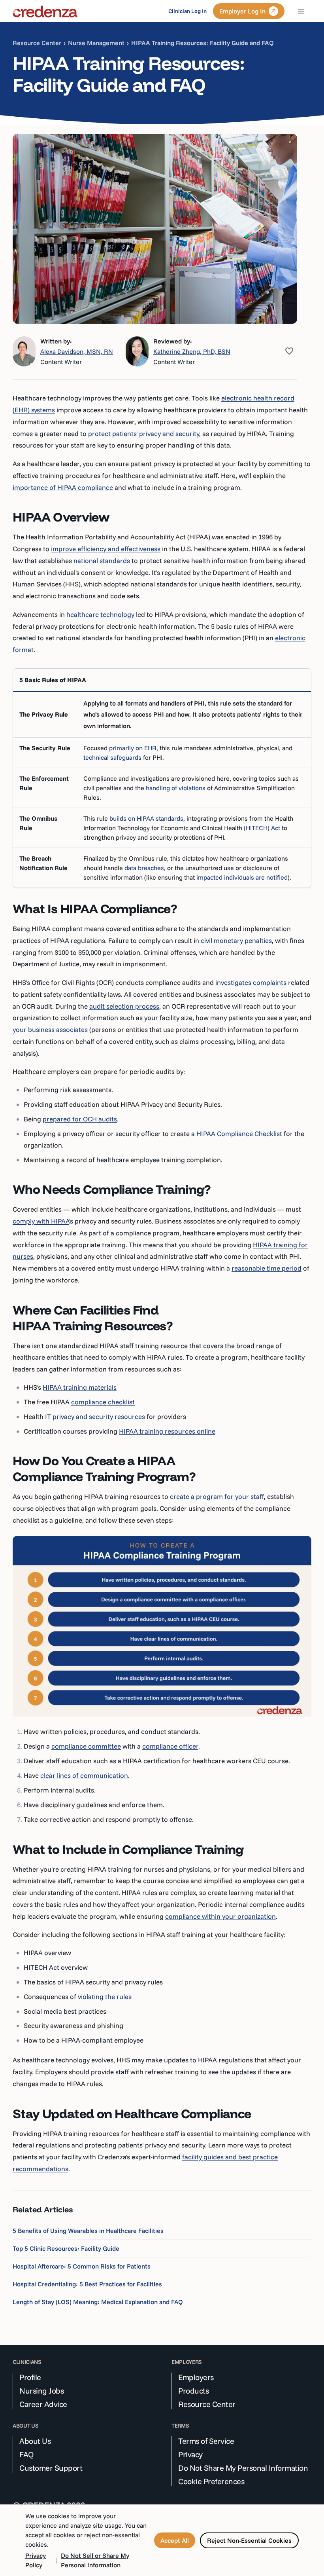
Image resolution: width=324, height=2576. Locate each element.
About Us (35, 2441)
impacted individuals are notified (242, 877)
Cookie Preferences (211, 2481)
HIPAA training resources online (167, 1431)
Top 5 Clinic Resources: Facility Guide (66, 2248)
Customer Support (51, 2468)
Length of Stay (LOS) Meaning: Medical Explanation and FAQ (98, 2302)
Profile (30, 2377)
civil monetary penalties (236, 940)
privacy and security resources (99, 1416)
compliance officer (170, 1746)
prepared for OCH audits (80, 1119)
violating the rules (105, 1996)
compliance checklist (103, 1402)
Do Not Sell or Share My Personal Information (95, 2560)
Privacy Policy (36, 2560)
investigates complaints (251, 982)
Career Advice (43, 2404)
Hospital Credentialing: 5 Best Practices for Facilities (87, 2284)
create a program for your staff (217, 1496)
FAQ (27, 2455)
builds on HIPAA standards (146, 818)
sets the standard (258, 703)
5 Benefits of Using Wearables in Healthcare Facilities (88, 2231)
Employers (196, 2377)
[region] (162, 778)
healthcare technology (100, 614)
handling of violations (176, 788)
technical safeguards (112, 757)
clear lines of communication (84, 1775)
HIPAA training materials (80, 1387)
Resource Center (37, 43)
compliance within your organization (220, 1916)
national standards (102, 561)
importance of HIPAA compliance (63, 487)
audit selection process (124, 1006)
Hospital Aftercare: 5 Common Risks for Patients (82, 2266)
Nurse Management (96, 43)
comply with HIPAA (41, 1221)
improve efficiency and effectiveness (106, 549)
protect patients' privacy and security (144, 433)
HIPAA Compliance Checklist (239, 1133)
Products (193, 2391)
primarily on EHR (133, 748)
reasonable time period (267, 1268)
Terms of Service (206, 2441)
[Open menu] (301, 11)
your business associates (50, 1029)
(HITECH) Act (262, 828)
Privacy (190, 2455)
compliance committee (86, 1746)
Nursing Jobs (41, 2391)
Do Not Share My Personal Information (243, 2468)
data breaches (144, 868)
